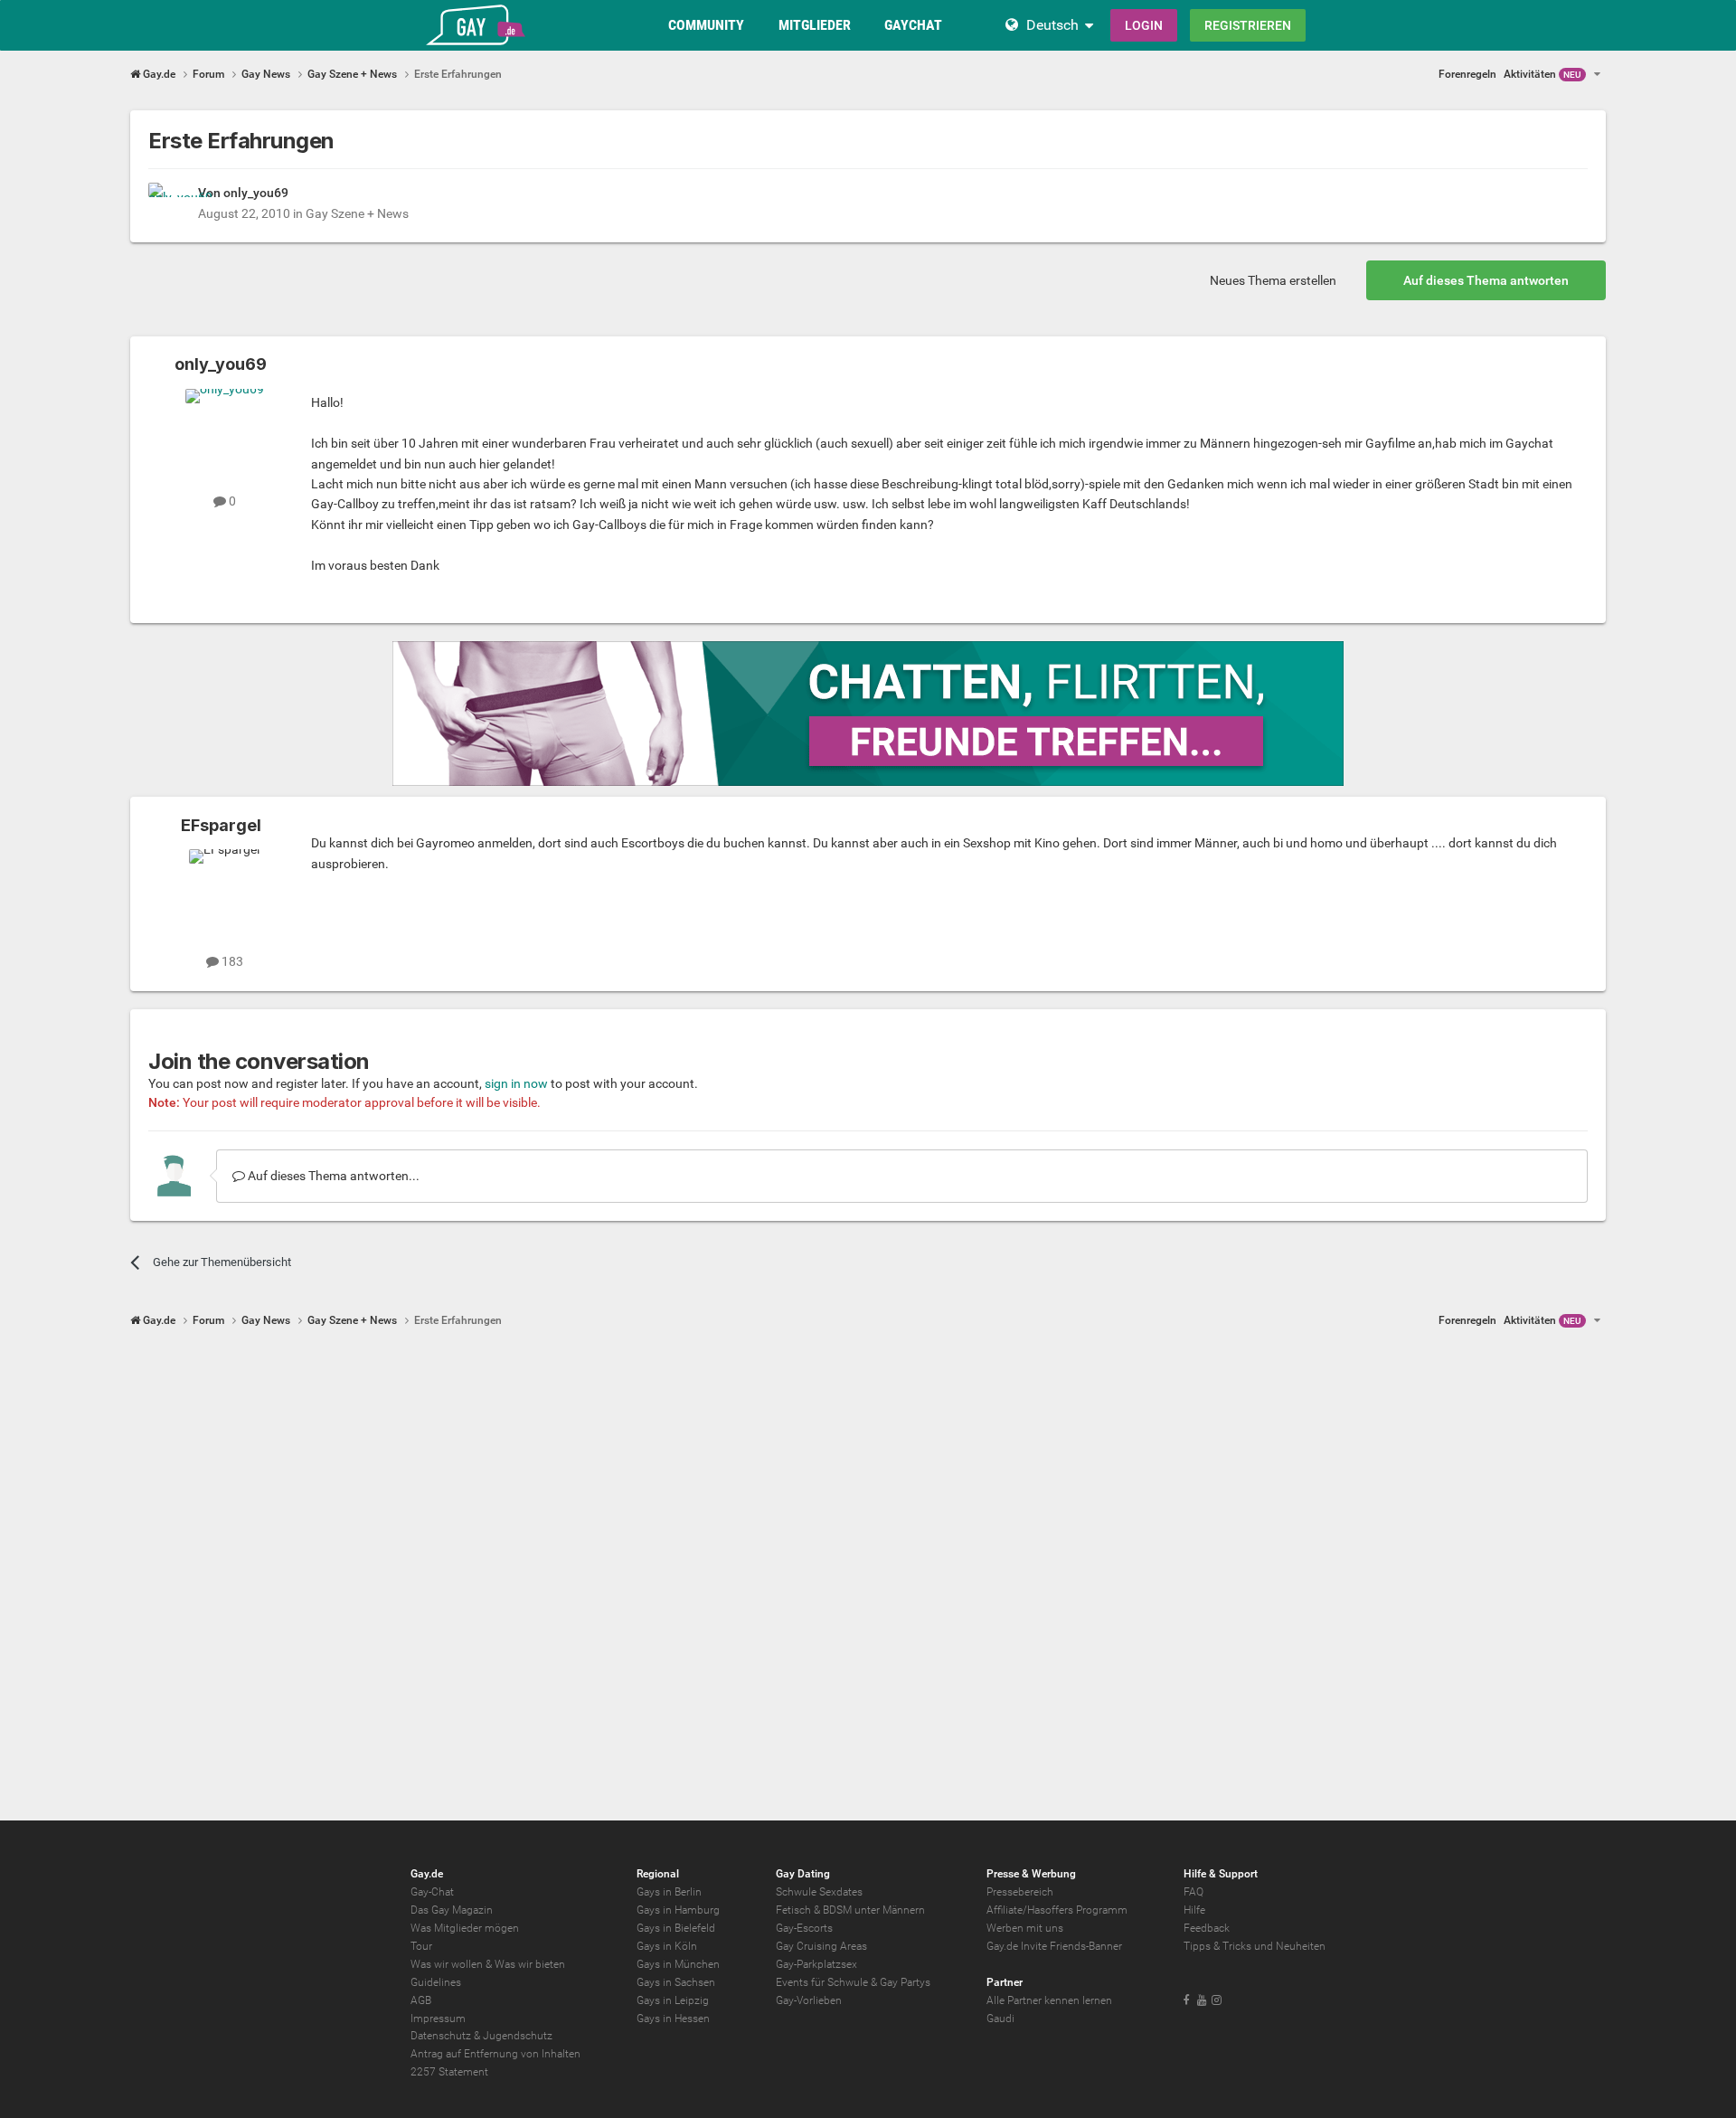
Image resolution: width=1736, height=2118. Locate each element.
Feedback (1207, 1928)
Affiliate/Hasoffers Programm (1057, 1910)
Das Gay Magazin (452, 1910)
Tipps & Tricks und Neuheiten (1255, 1946)
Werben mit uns (1025, 1928)
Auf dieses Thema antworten (1486, 280)
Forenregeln (1467, 74)
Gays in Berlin (669, 1892)
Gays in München (678, 1964)
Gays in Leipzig (673, 2000)
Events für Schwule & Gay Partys (853, 1982)
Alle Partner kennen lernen (1049, 2000)
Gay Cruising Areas (821, 1946)
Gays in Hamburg (678, 1910)
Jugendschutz (518, 2036)
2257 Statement (449, 2072)
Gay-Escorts (804, 1928)
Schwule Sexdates (819, 1892)
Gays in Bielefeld (676, 1928)
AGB (421, 2000)
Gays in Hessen (673, 2019)
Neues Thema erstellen (1273, 280)
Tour (421, 1946)
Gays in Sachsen (676, 1982)
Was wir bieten (530, 1964)
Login (1144, 25)
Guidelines (436, 1982)
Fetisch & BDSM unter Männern (850, 1910)
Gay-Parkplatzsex (816, 1964)
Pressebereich (1020, 1892)
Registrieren (1248, 25)
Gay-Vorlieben (809, 2000)
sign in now (516, 1083)
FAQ (1193, 1892)
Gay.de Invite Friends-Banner (1054, 1946)
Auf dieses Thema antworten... (332, 1176)
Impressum (438, 2019)
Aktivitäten (1543, 74)
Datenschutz (441, 2036)
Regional (658, 1874)
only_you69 (256, 193)
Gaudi (1000, 2019)
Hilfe (1194, 1910)
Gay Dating (803, 1874)
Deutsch (1052, 25)
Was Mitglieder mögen (465, 1928)
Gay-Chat (432, 1892)
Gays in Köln (667, 1946)
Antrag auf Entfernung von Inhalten (495, 2054)
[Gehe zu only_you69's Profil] (168, 203)
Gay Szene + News (357, 213)
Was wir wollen (447, 1964)
